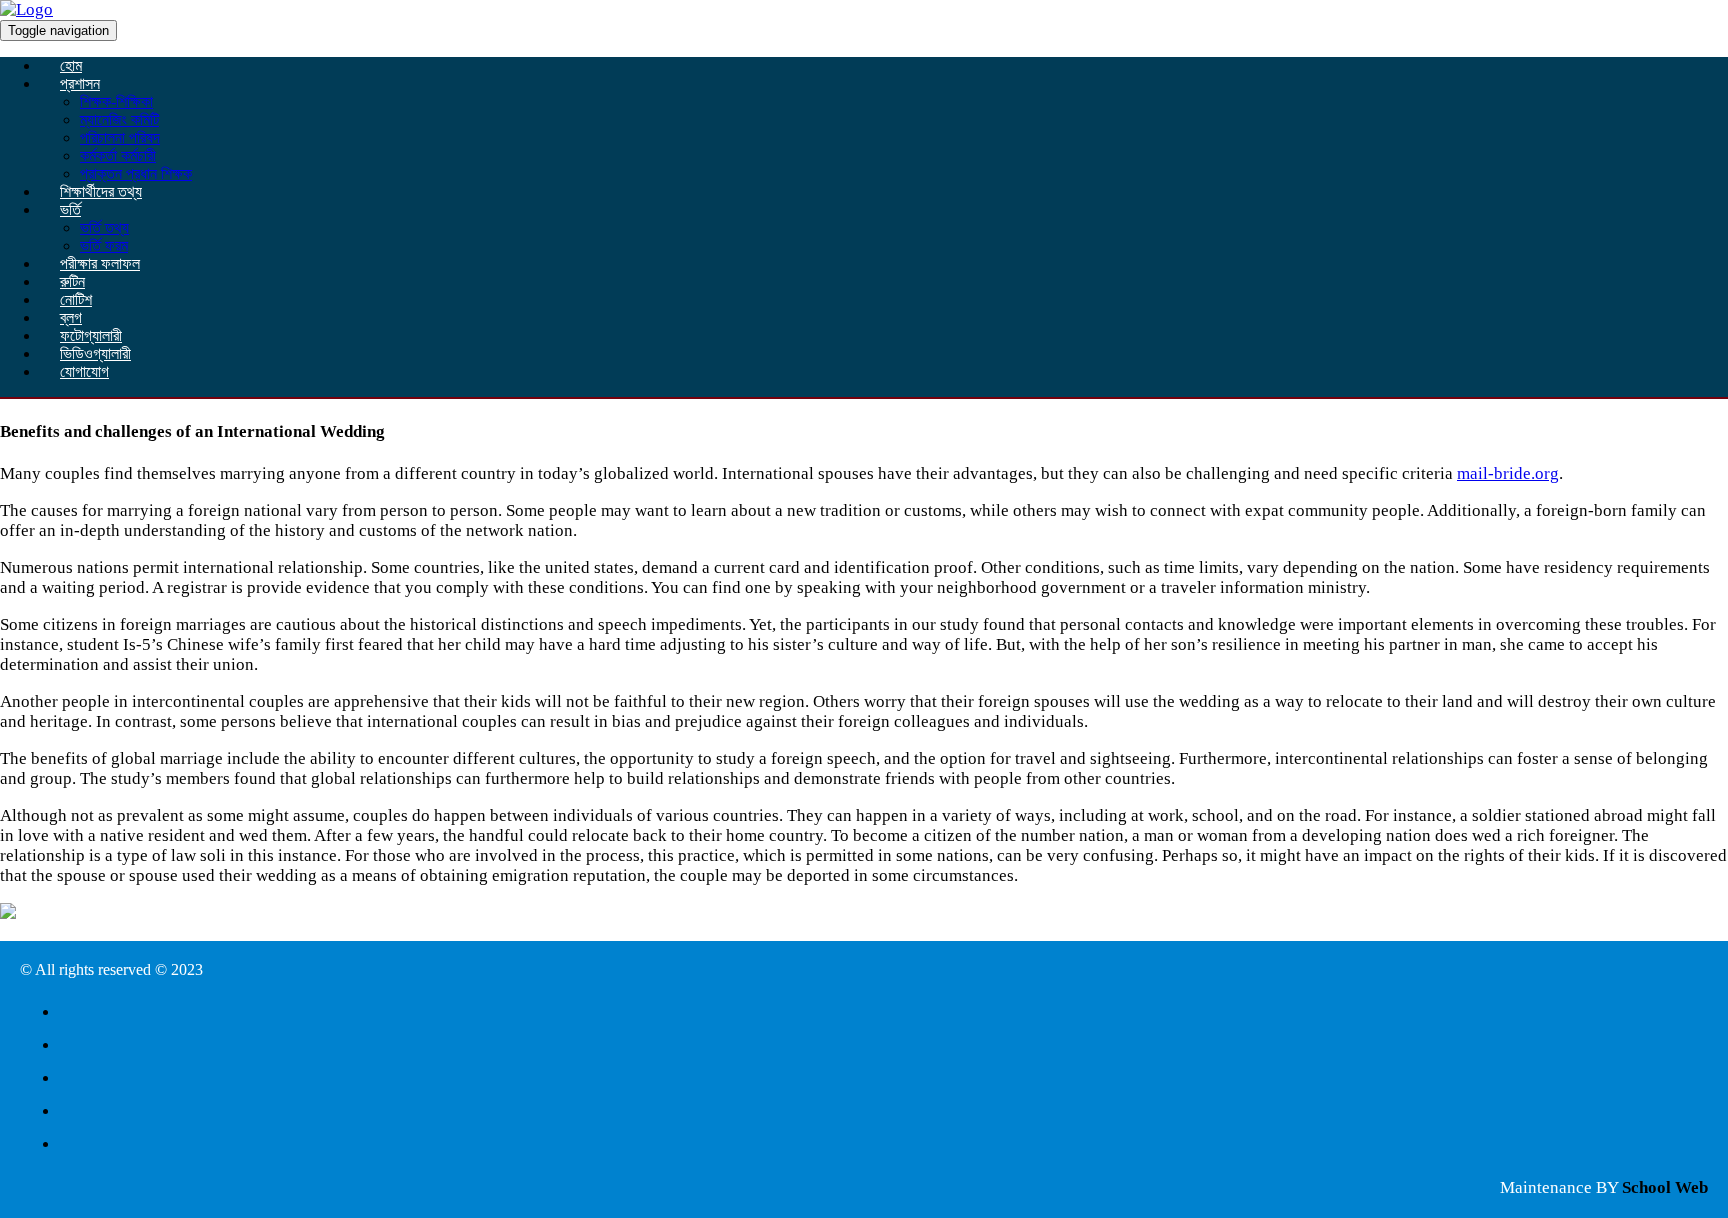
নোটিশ (76, 299)
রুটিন (72, 281)
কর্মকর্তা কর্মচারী (118, 155)
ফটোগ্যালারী (91, 335)
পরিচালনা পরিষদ (120, 137)
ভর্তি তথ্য (104, 227)
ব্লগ (71, 317)
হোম (71, 65)
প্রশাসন (80, 83)
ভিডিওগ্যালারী (95, 353)
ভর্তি (70, 209)
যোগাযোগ (84, 371)
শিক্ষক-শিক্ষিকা (116, 101)
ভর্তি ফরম (104, 245)
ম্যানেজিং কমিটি (119, 119)
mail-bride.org (1508, 473)
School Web (1665, 1187)
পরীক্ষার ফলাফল (100, 263)
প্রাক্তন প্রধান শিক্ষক (136, 173)
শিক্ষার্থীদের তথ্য (101, 191)
